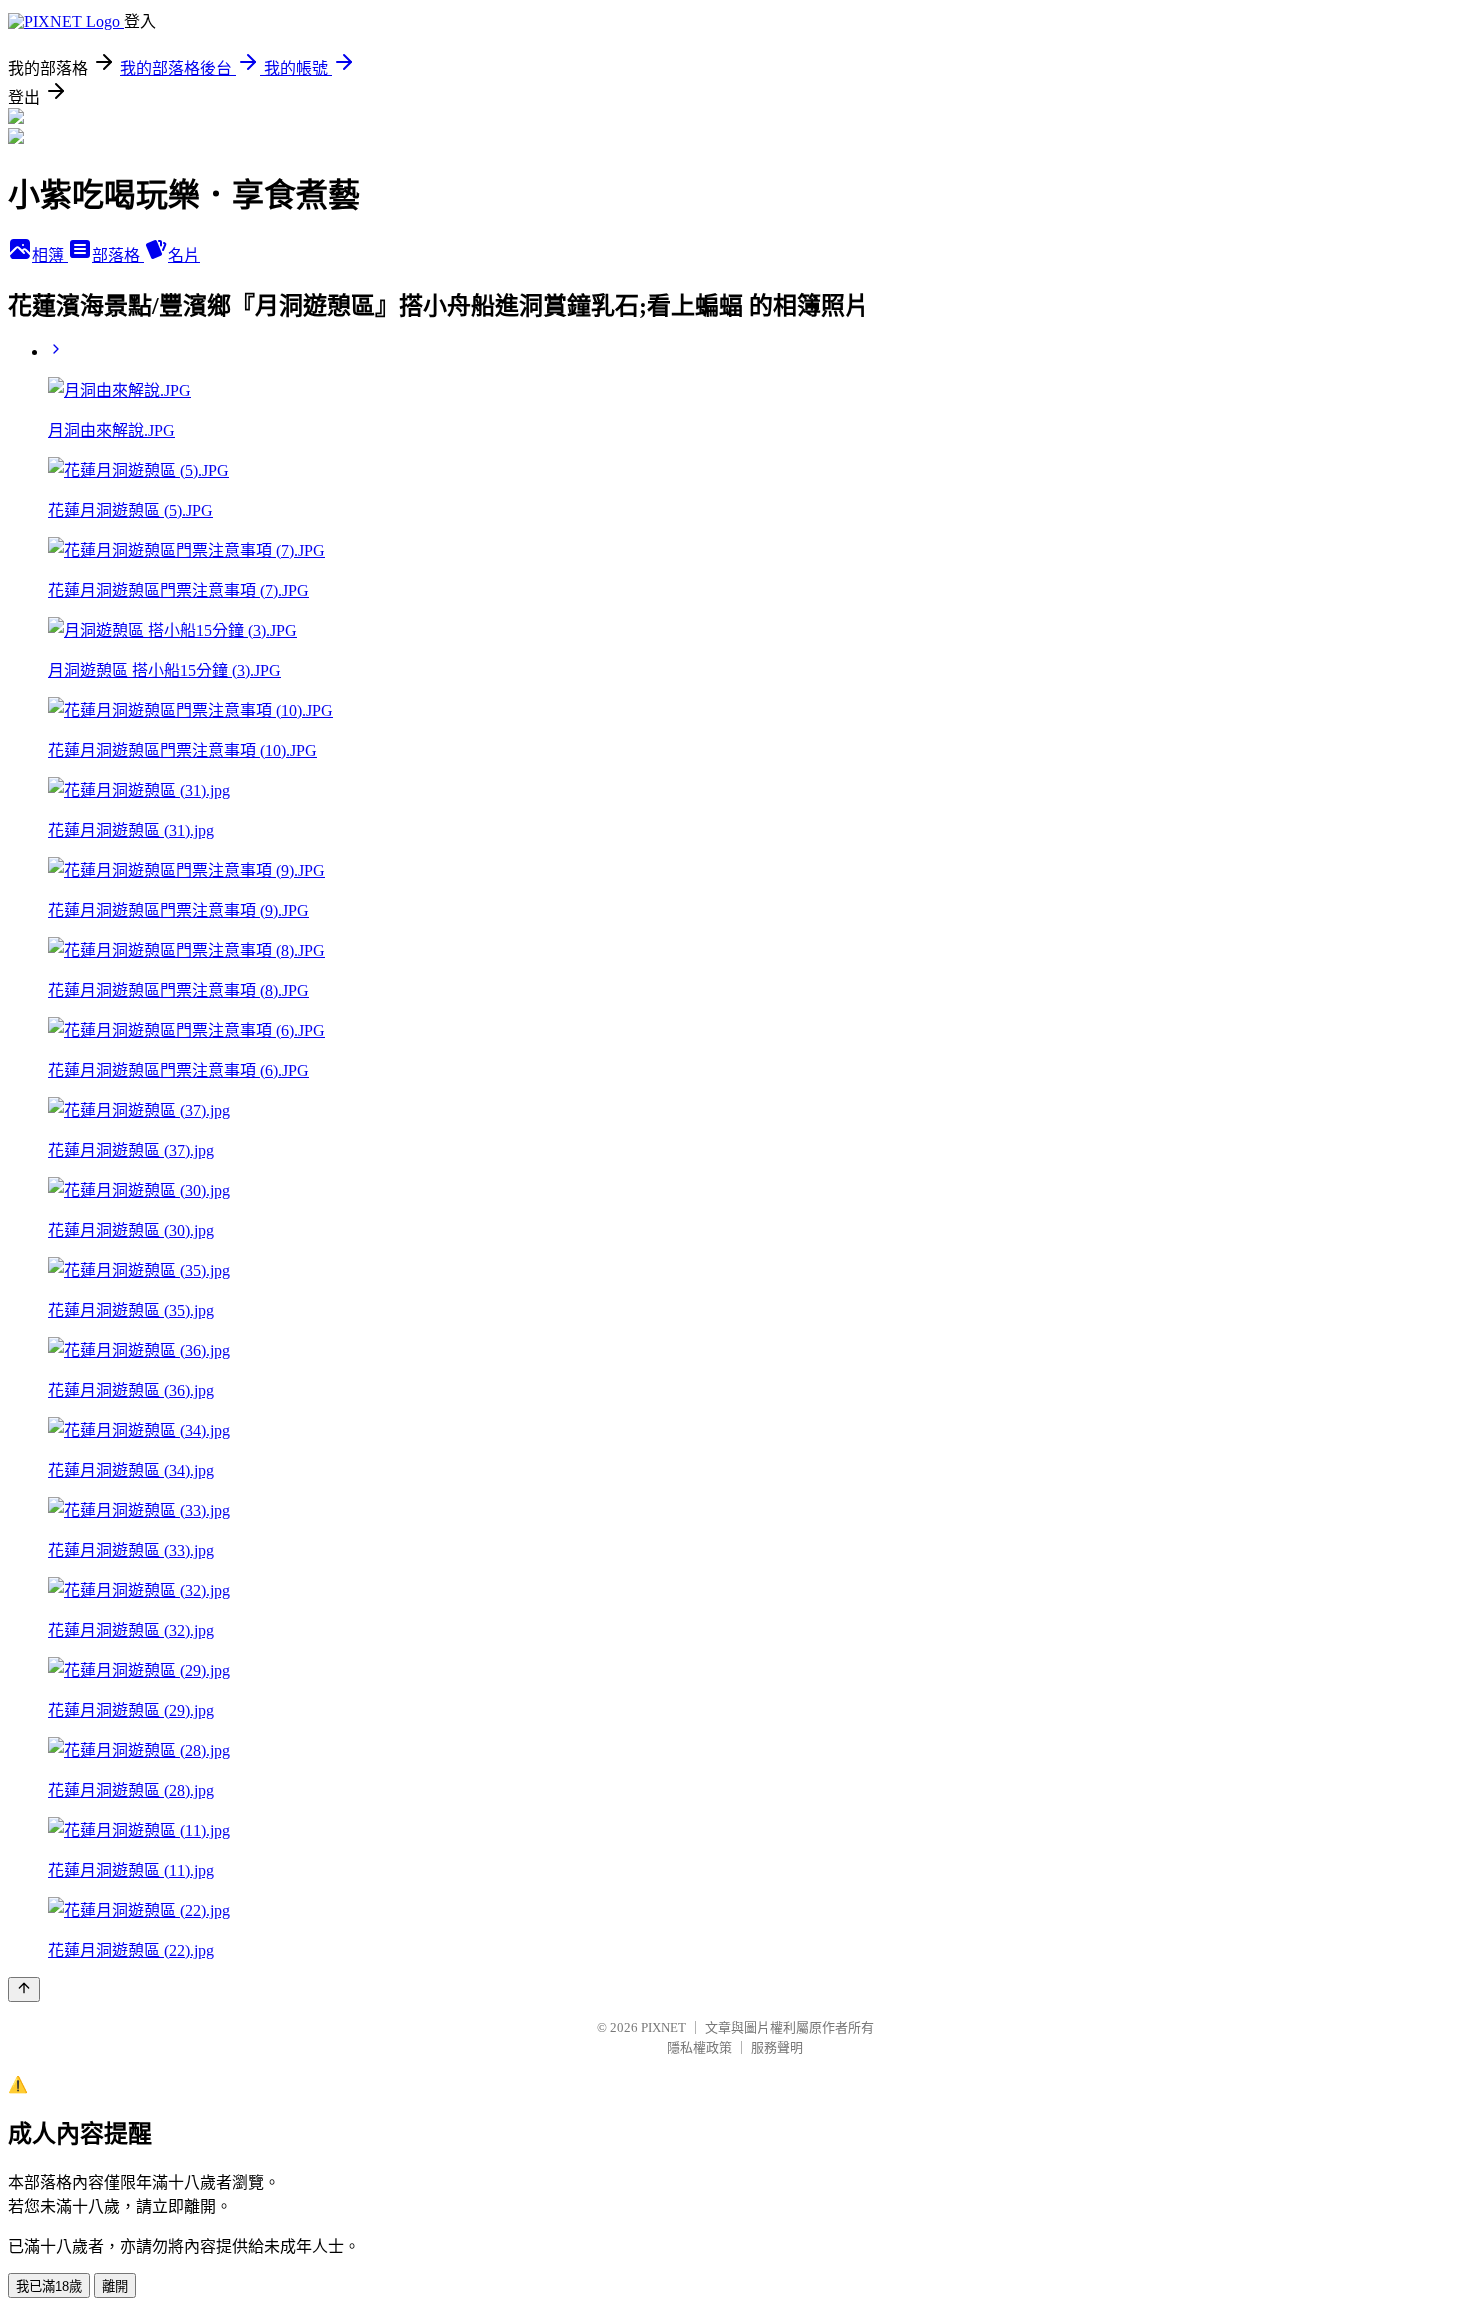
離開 (115, 2286)
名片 (184, 255)
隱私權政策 (699, 2047)
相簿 (50, 255)
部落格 (118, 255)
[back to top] (24, 1989)
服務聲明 (777, 2047)
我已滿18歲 (49, 2286)
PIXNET (663, 2027)
